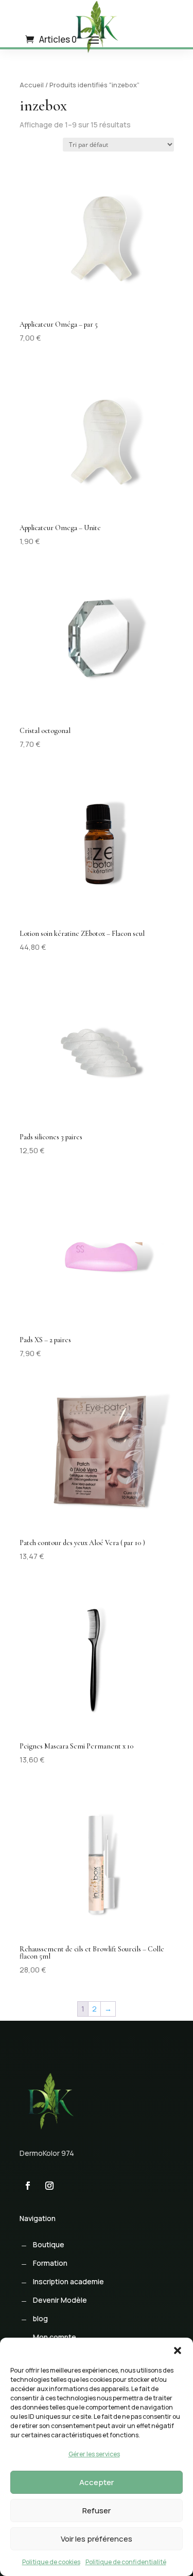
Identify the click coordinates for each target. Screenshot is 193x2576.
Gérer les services (94, 2454)
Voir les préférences (97, 2539)
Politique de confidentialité (126, 2562)
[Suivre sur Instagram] (49, 2186)
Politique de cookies (51, 2562)
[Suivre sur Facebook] (28, 2186)
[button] (178, 2351)
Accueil (32, 85)
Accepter (97, 2482)
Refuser (97, 2511)
